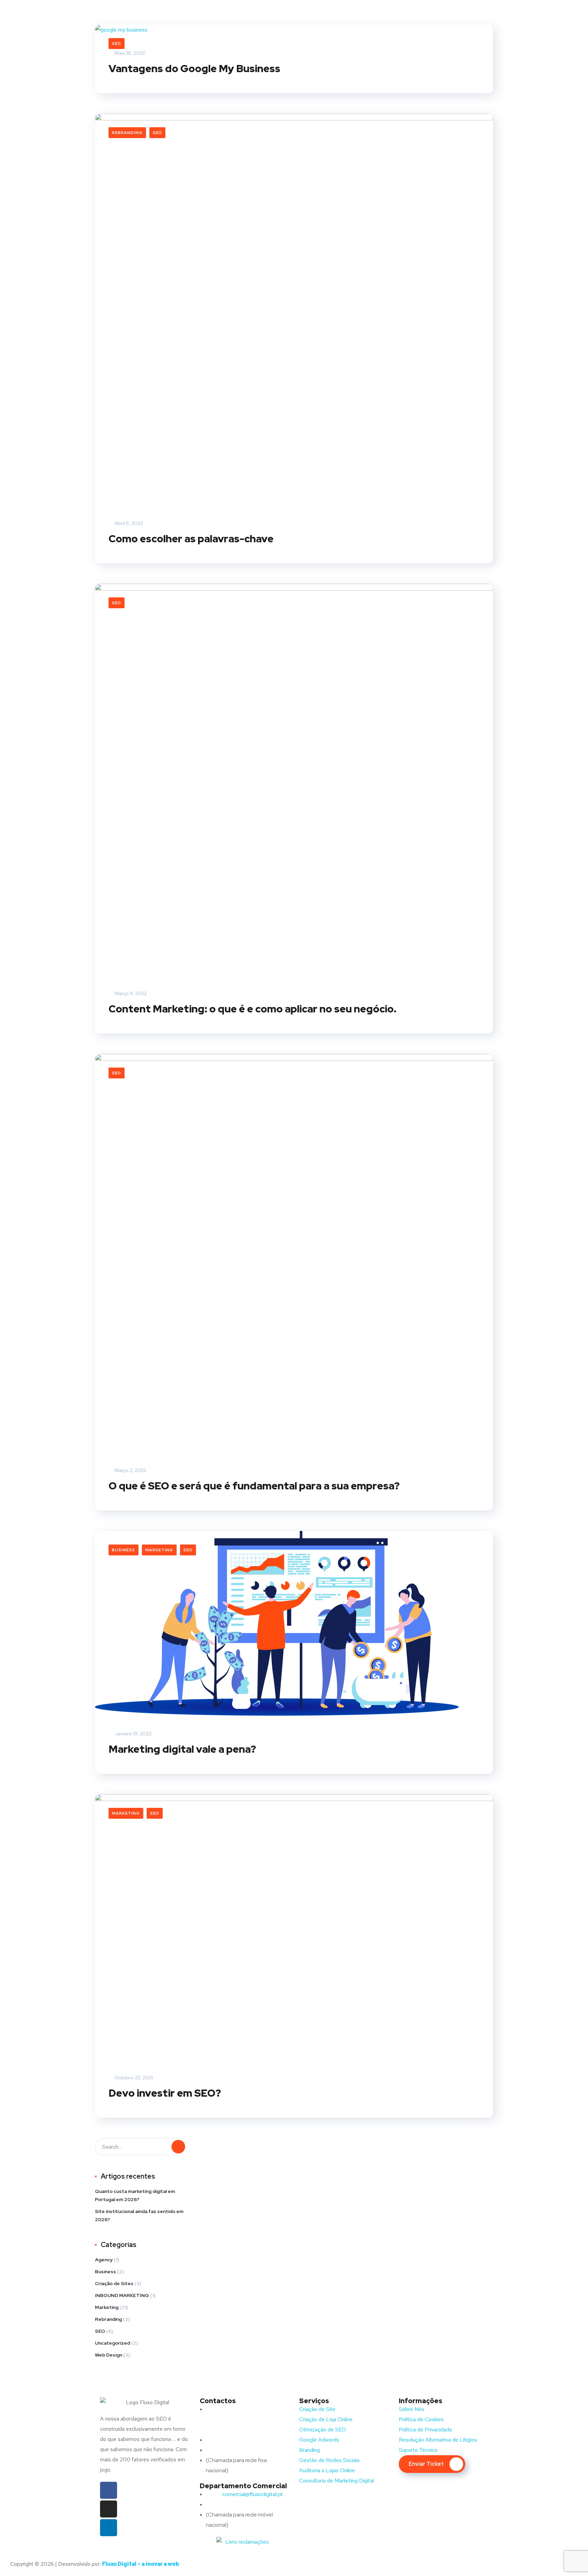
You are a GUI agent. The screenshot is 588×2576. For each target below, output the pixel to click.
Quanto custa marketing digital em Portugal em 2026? (135, 2195)
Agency (104, 2260)
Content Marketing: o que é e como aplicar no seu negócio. (252, 1009)
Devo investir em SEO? (165, 2093)
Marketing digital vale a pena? (182, 1749)
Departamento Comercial (243, 2486)
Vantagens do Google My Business (194, 68)
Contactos (218, 2401)
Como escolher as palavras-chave (191, 539)
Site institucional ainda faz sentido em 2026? (139, 2215)
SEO (117, 44)
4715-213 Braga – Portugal (238, 2430)
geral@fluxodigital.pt (239, 2440)
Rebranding (127, 133)
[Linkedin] (109, 2528)
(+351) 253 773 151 (242, 2450)
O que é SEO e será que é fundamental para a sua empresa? (254, 1486)
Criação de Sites (114, 2283)
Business (124, 1550)
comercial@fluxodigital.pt (245, 2494)
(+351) (227, 2504)
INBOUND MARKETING (122, 2295)
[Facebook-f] (109, 2490)
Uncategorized (112, 2343)
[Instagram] (109, 2509)
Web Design (109, 2355)
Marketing (159, 1550)
